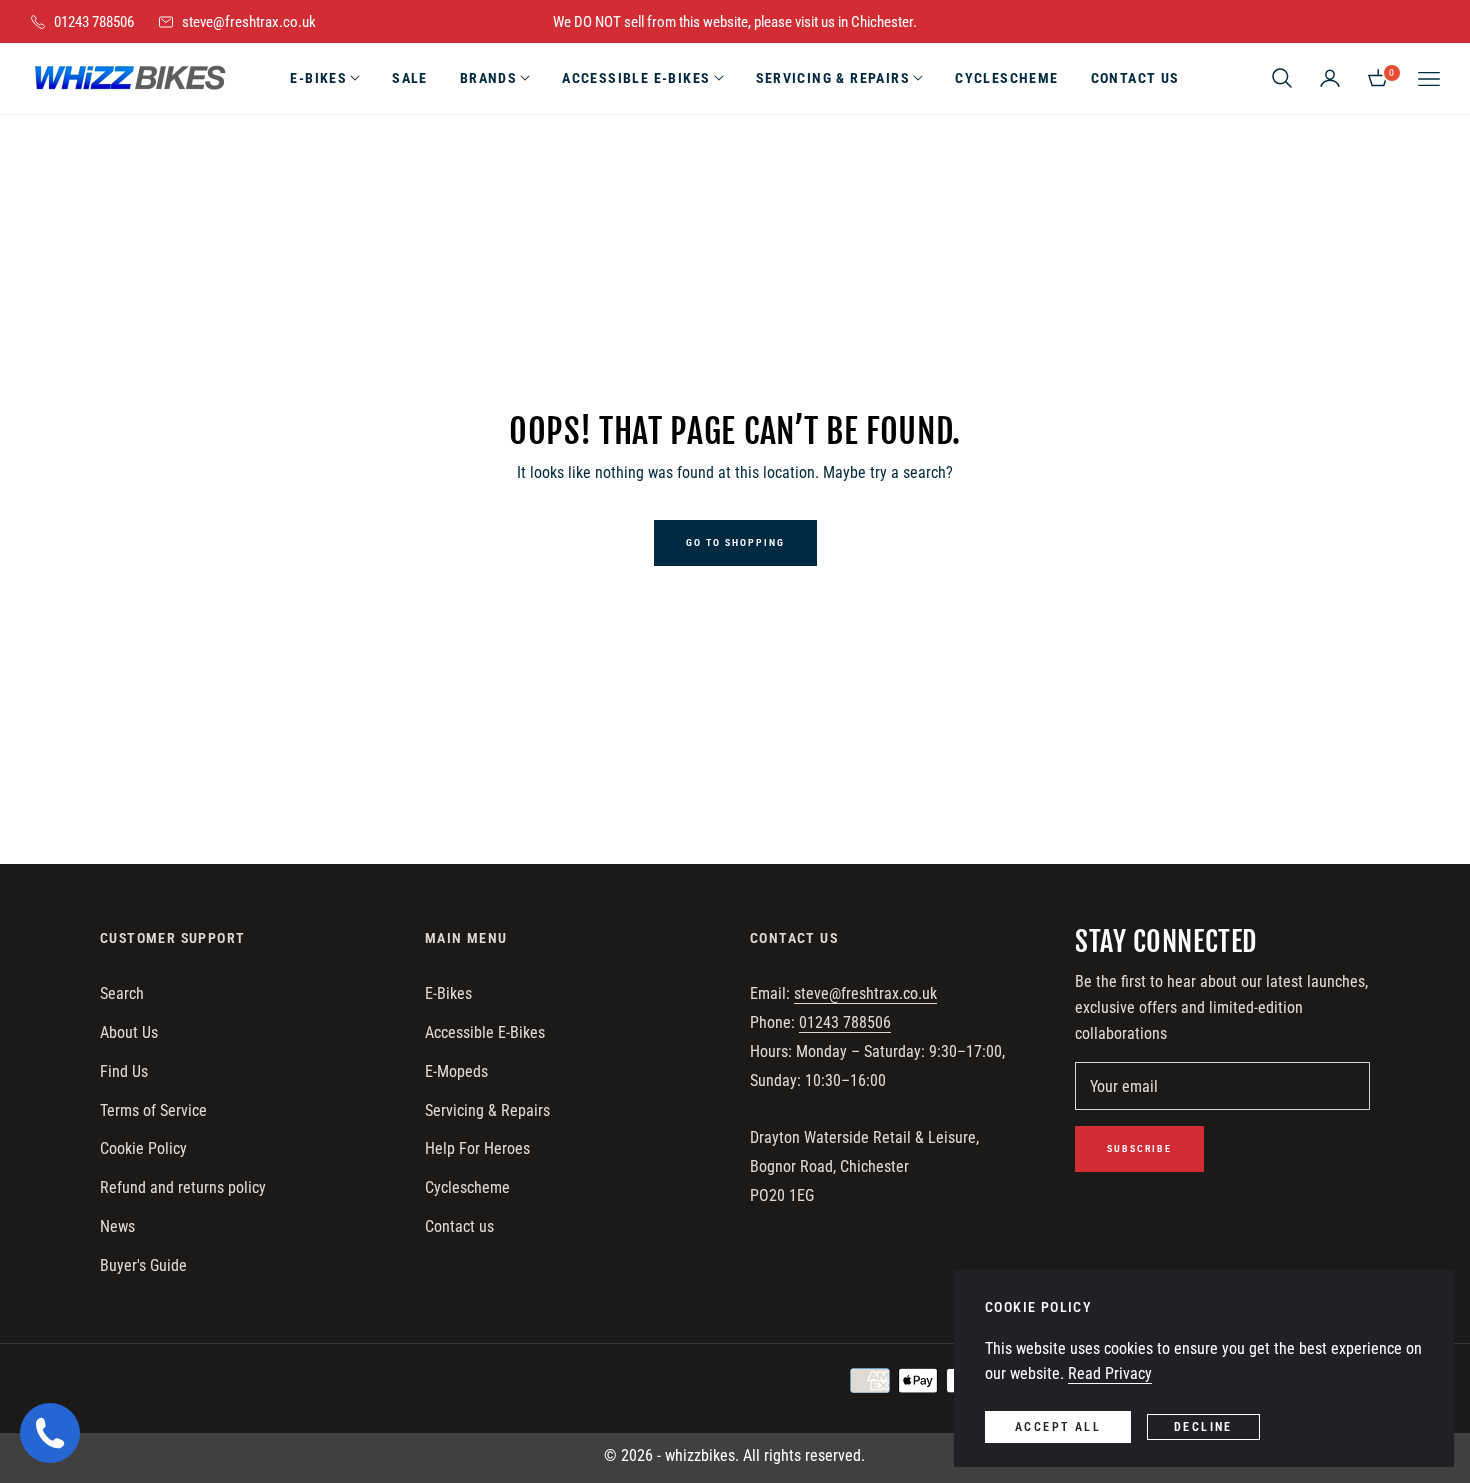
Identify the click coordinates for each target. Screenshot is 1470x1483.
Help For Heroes (477, 1148)
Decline (1203, 1427)
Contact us (459, 1226)
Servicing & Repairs (487, 1110)
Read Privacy (1110, 1373)
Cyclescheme (467, 1187)
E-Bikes (448, 993)
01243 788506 (845, 1022)
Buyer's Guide (143, 1265)
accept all (1058, 1427)
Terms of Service (153, 1110)
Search (122, 993)
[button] (1282, 78)
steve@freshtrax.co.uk (865, 993)
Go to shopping (735, 542)
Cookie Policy (143, 1148)
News (117, 1226)
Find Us (124, 1071)
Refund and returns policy (183, 1187)
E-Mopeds (456, 1071)
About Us (129, 1032)
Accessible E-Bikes (485, 1032)
